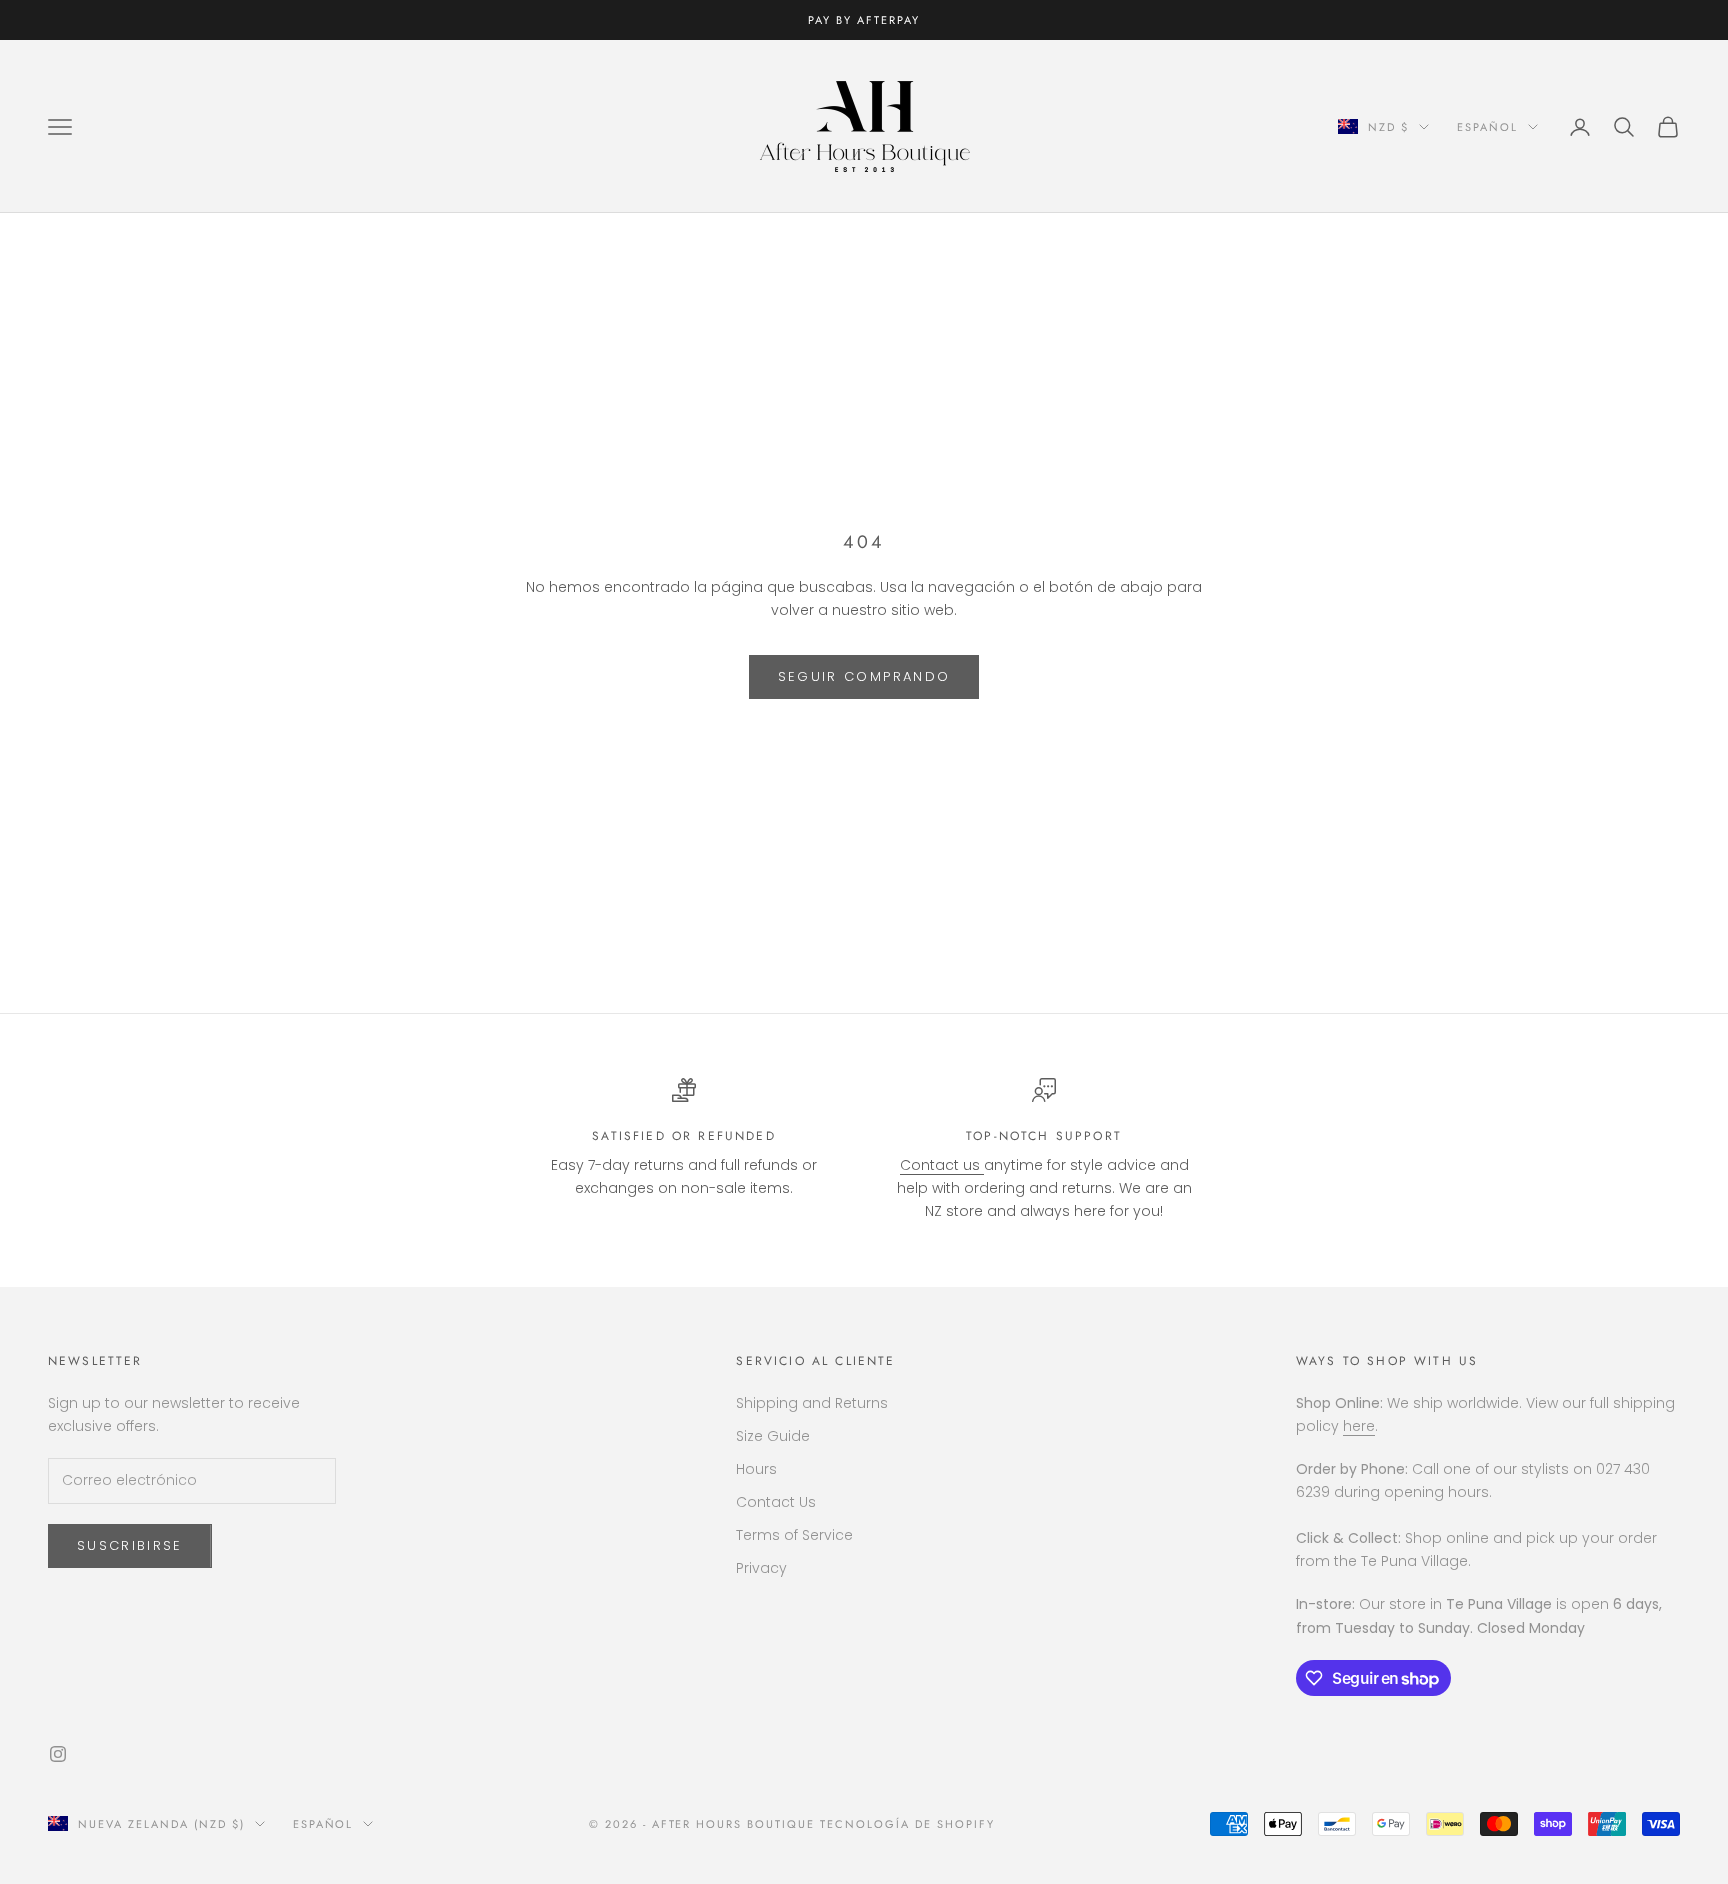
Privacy (761, 1568)
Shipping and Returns (812, 1403)
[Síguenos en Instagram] (58, 1754)
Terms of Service (794, 1535)
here (1359, 1426)
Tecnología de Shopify (907, 1824)
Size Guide (773, 1436)
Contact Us (776, 1502)
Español (1487, 127)
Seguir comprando (864, 676)
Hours (756, 1469)
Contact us (942, 1165)
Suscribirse (130, 1545)
